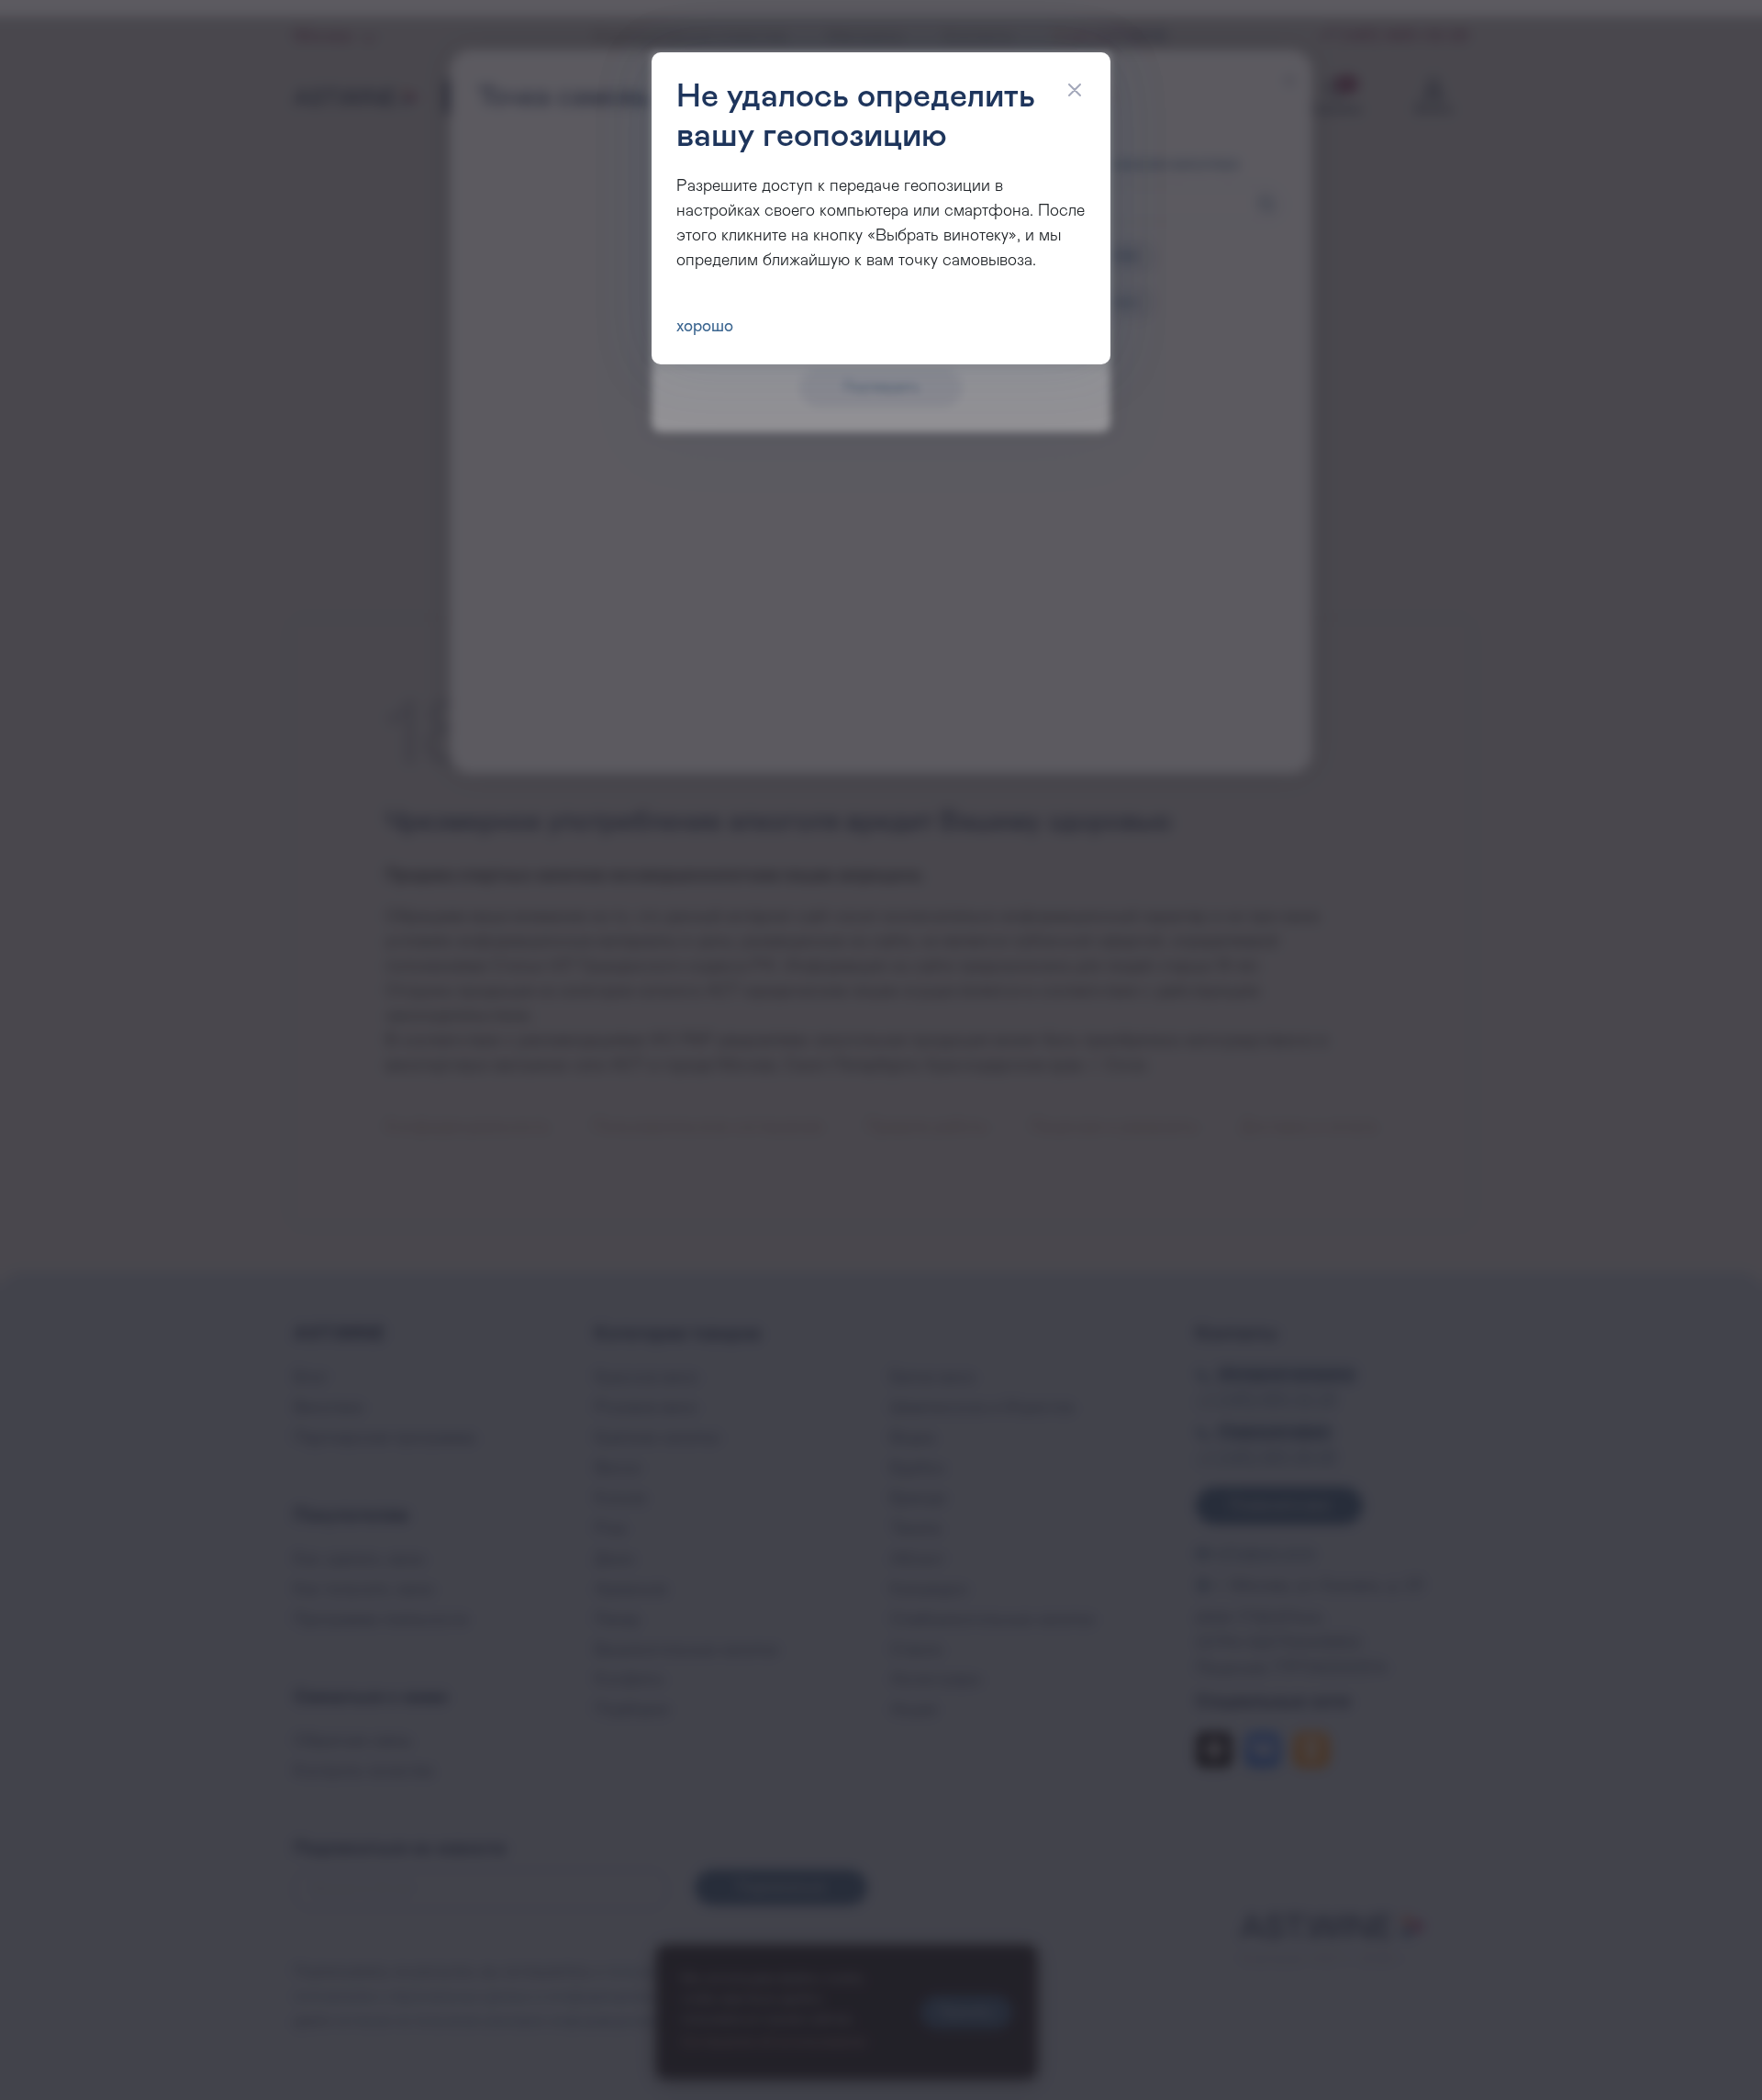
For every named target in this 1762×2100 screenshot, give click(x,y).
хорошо (705, 327)
